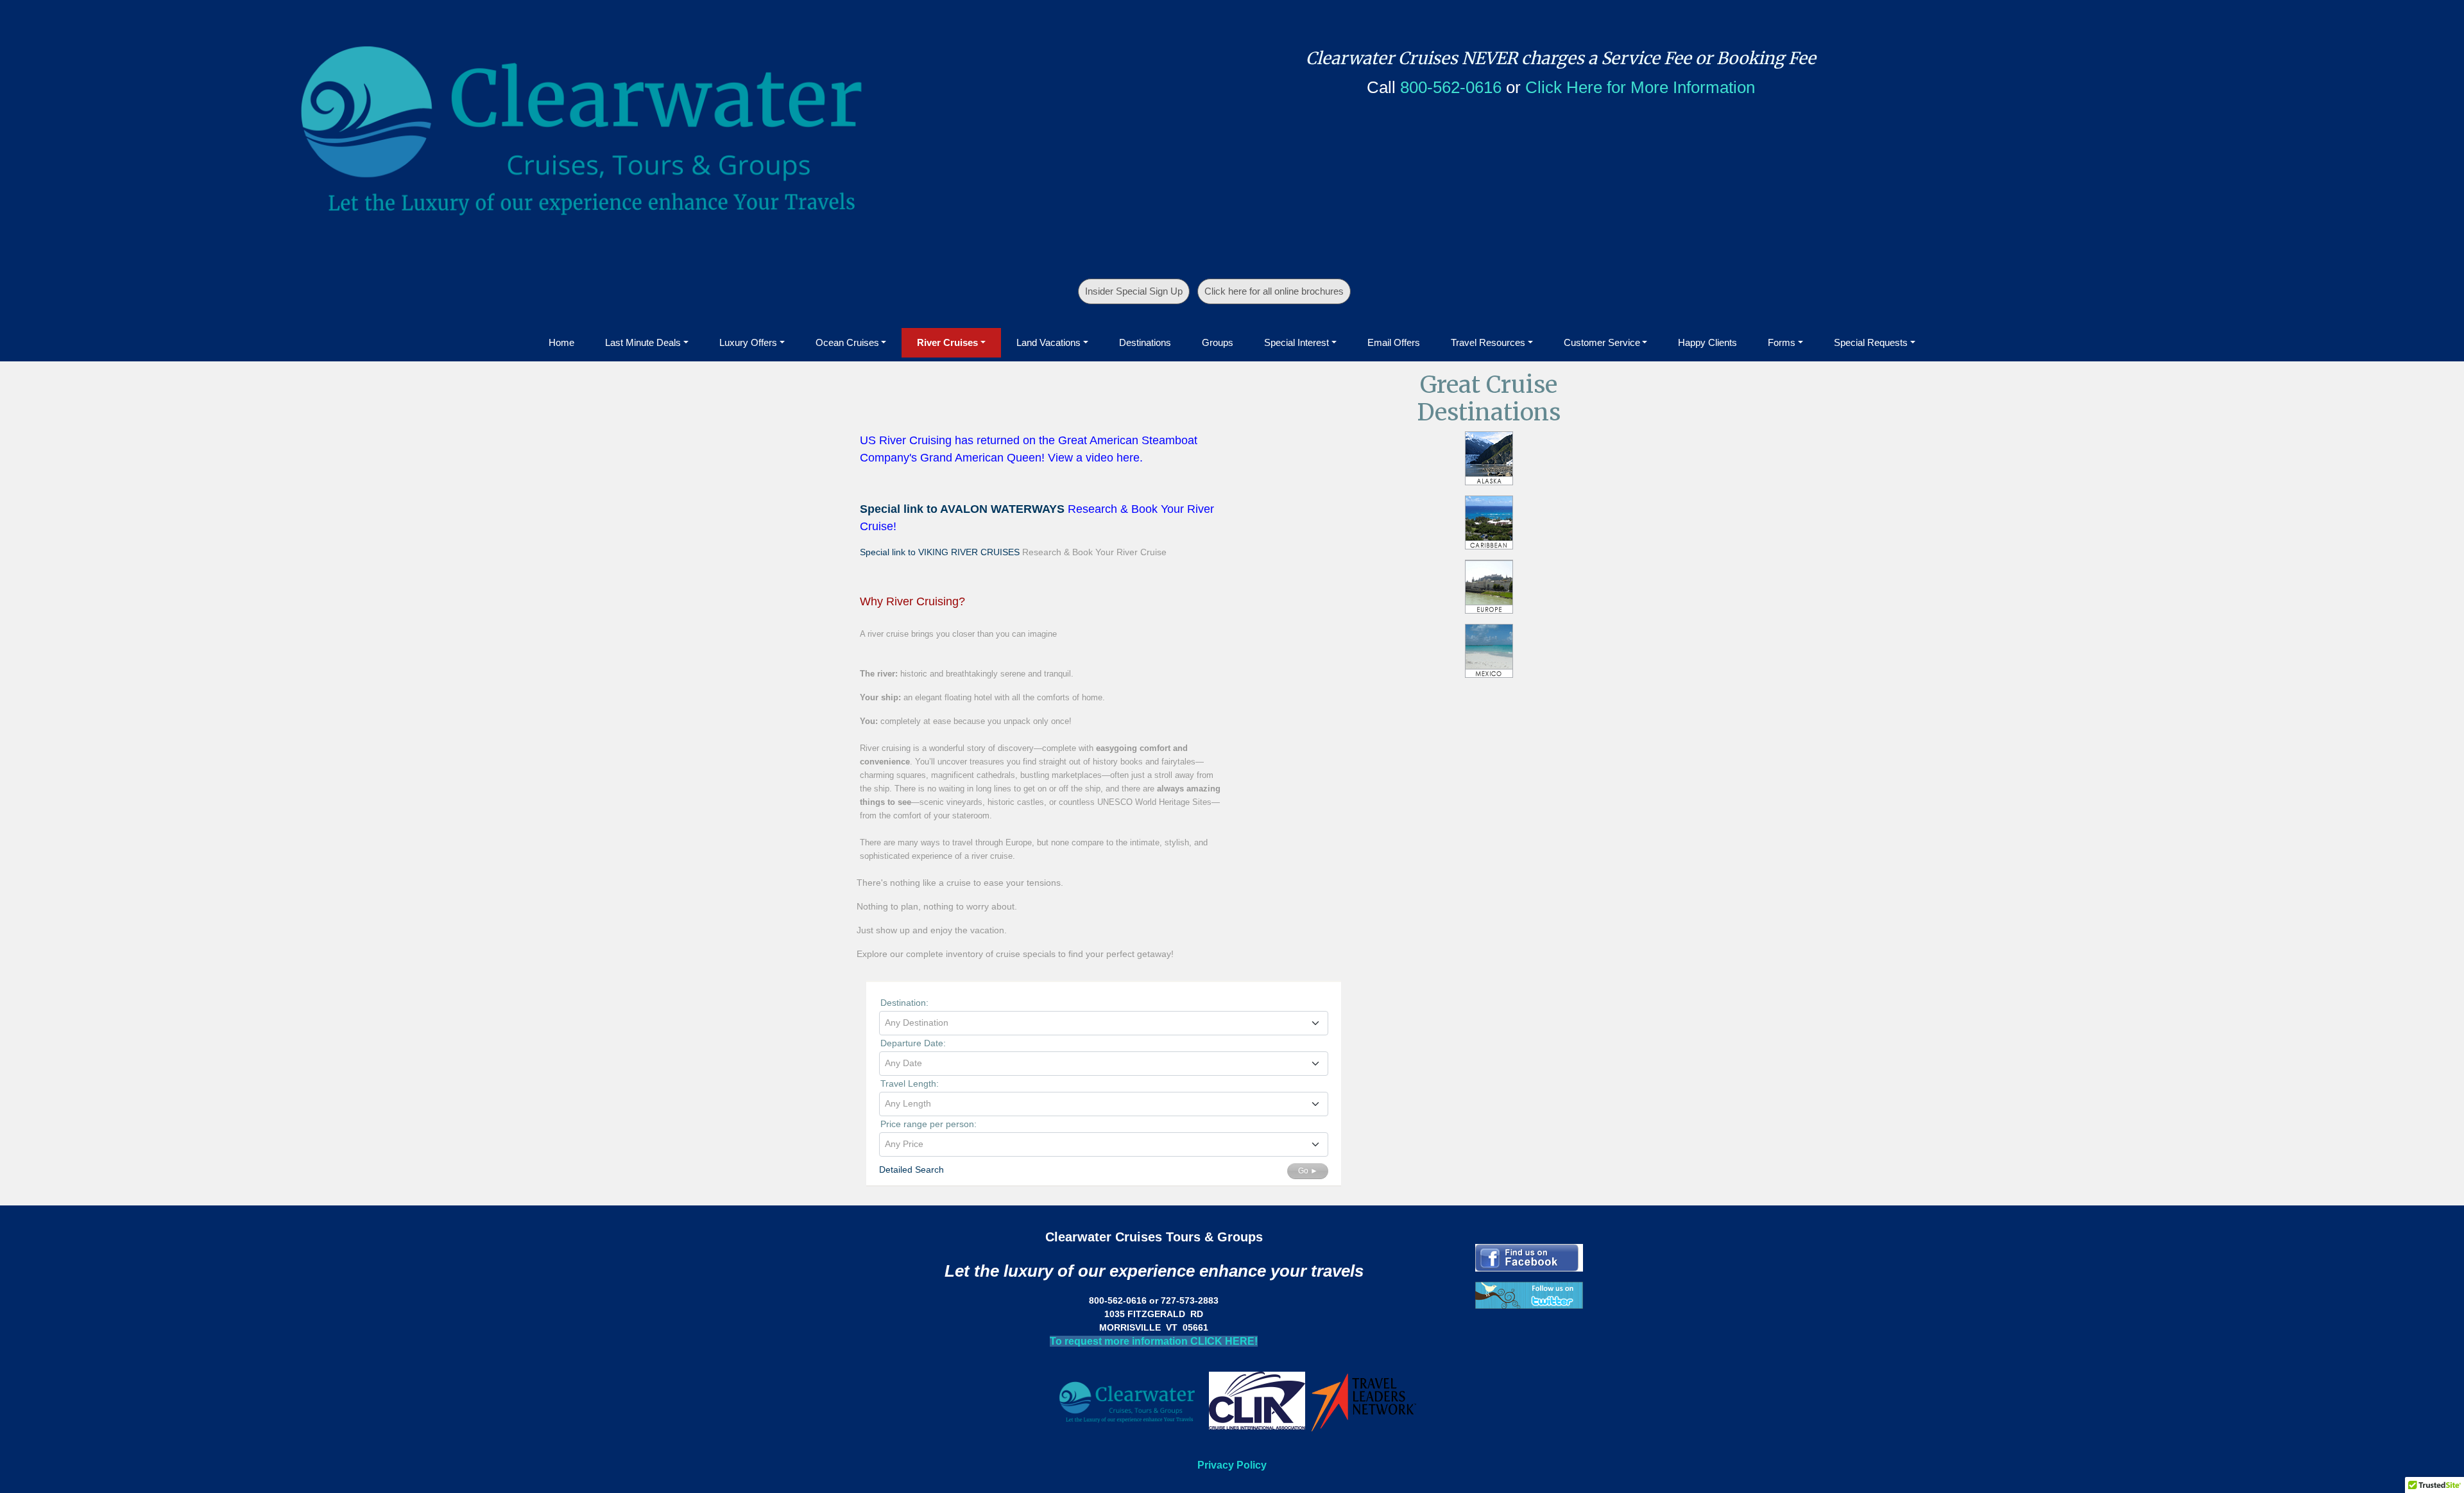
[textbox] (1104, 1023)
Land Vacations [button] (1048, 342)
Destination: (904, 1003)
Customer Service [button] (1602, 342)
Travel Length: (910, 1083)
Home (561, 342)
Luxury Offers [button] (748, 342)
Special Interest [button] (1296, 342)
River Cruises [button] (947, 342)
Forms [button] (1782, 342)
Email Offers (1394, 342)
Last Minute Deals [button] (643, 342)
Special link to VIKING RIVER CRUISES (940, 552)
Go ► (1308, 1171)
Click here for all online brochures (1274, 291)
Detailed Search (911, 1169)
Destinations (1145, 342)
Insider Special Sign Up (1134, 291)
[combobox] (1104, 1023)
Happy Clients (1707, 342)
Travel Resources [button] (1488, 342)
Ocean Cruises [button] (847, 342)
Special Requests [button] (1871, 342)
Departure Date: (913, 1043)
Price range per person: (928, 1124)
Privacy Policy (1232, 1465)
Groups (1218, 342)
